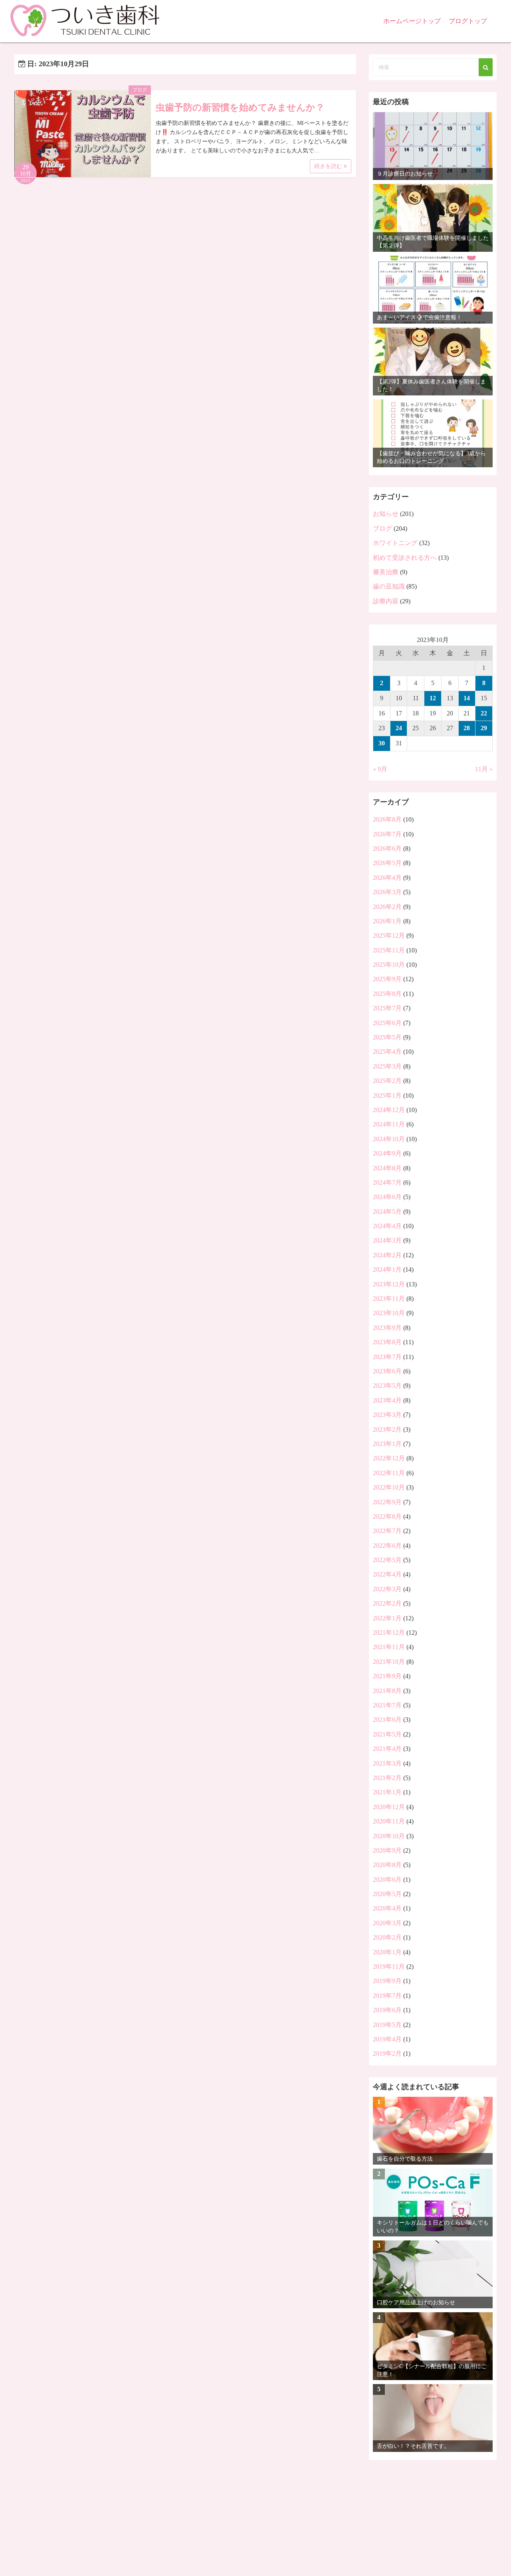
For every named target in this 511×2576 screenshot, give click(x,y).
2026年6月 (387, 848)
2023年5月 (387, 1386)
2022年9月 (387, 1502)
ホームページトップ (412, 21)
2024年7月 (387, 1182)
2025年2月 (387, 1081)
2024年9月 (387, 1153)
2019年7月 (387, 1996)
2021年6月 (387, 1720)
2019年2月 (387, 2053)
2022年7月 (387, 1531)
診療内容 (386, 601)
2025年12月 (389, 935)
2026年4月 (387, 878)
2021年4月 (387, 1749)
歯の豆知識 (389, 586)
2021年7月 (387, 1705)
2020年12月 (389, 1807)
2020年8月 (387, 1865)
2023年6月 (387, 1371)
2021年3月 (387, 1763)
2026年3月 (387, 892)
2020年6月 (387, 1880)
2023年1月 (387, 1444)
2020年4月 (387, 1908)
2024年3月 (387, 1240)
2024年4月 (387, 1226)
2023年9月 (387, 1328)
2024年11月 (389, 1124)
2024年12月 (389, 1110)
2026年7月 (387, 834)
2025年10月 (389, 965)
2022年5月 (387, 1560)
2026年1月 (387, 921)
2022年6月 (387, 1546)
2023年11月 (389, 1299)
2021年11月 (389, 1647)
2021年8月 (387, 1691)
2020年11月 (389, 1821)
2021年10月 (389, 1662)
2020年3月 (387, 1923)
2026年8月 (387, 819)
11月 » (484, 769)
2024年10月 (389, 1139)
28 (467, 728)
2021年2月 (387, 1778)
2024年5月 (387, 1212)
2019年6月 (387, 2010)
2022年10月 (389, 1487)
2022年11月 (389, 1473)
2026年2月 (387, 907)
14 (467, 698)
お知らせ (386, 514)
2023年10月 (389, 1313)
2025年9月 (387, 979)
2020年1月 (387, 1952)
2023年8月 (387, 1342)
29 (484, 728)
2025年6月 (387, 1023)
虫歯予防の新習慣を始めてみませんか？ (240, 108)
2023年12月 (389, 1284)
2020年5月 (387, 1894)
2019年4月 (387, 2039)
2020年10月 (389, 1836)
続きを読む (329, 166)
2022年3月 (387, 1589)
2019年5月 (387, 2025)
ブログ (140, 90)
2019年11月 (389, 1967)
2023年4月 (387, 1400)
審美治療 (386, 572)
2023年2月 (387, 1429)
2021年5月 (387, 1734)
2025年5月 (387, 1037)
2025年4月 (387, 1052)
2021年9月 (387, 1676)
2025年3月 (387, 1066)
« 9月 (380, 769)
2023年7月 (387, 1357)
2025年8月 (387, 994)
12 (433, 698)
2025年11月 (389, 950)
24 (399, 728)
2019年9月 (387, 1981)
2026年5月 (387, 863)
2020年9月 (387, 1850)
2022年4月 (387, 1574)
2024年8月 (387, 1168)
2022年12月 (389, 1458)
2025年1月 (387, 1095)
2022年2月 (387, 1603)
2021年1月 (387, 1792)
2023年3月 (387, 1415)
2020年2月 (387, 1937)
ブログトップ (468, 21)
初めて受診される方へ (405, 558)
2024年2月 (387, 1255)
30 (382, 743)
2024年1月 (387, 1269)
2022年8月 (387, 1516)
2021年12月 (389, 1633)
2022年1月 (387, 1618)
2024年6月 (387, 1197)
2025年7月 (387, 1008)
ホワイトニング (395, 543)
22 (484, 713)
